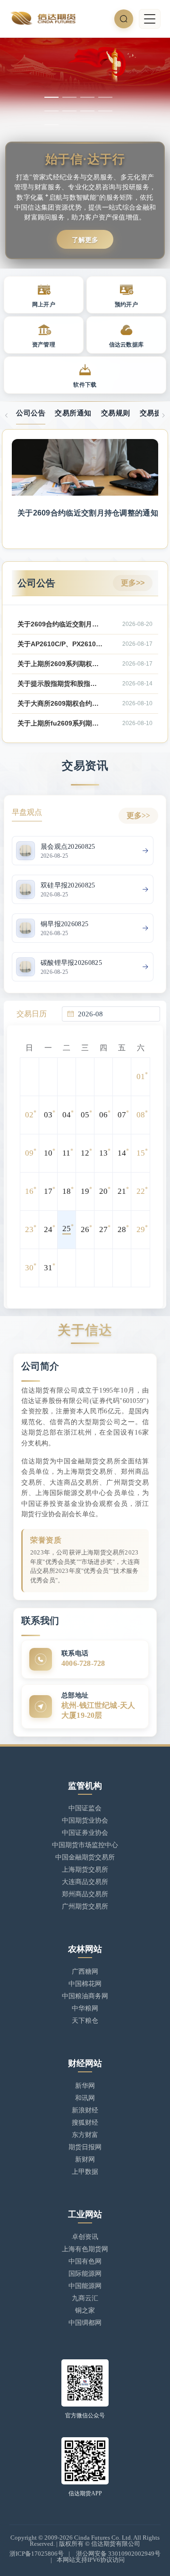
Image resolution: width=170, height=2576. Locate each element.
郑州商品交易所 (85, 1894)
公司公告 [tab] (31, 413)
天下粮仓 (85, 2021)
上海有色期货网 (85, 2249)
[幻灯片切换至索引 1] (51, 97)
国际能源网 (85, 2274)
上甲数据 (85, 2172)
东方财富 (85, 2135)
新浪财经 (85, 2110)
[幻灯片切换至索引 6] (69, 111)
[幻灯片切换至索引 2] (69, 97)
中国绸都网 (85, 2323)
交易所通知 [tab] (73, 413)
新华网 (85, 2086)
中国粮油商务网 (85, 1996)
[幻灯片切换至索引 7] (87, 111)
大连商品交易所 (85, 1882)
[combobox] (116, 1014)
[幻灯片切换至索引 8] (105, 111)
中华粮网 (85, 2008)
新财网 (85, 2159)
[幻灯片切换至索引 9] (51, 125)
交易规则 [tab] (116, 413)
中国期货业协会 (85, 1820)
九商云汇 (85, 2298)
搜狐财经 (85, 2123)
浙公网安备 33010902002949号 (118, 2554)
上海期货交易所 (85, 1870)
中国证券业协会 (85, 1833)
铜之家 (85, 2310)
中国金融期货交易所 (85, 1857)
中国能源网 (85, 2286)
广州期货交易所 (85, 1906)
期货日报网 (85, 2147)
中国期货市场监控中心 (85, 1845)
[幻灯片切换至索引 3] (87, 97)
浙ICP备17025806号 (37, 2554)
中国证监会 (85, 1808)
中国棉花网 (85, 1984)
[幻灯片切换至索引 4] (105, 97)
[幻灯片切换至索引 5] (51, 111)
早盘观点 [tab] (27, 812)
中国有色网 (85, 2261)
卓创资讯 (85, 2237)
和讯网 (85, 2098)
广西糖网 (85, 1972)
